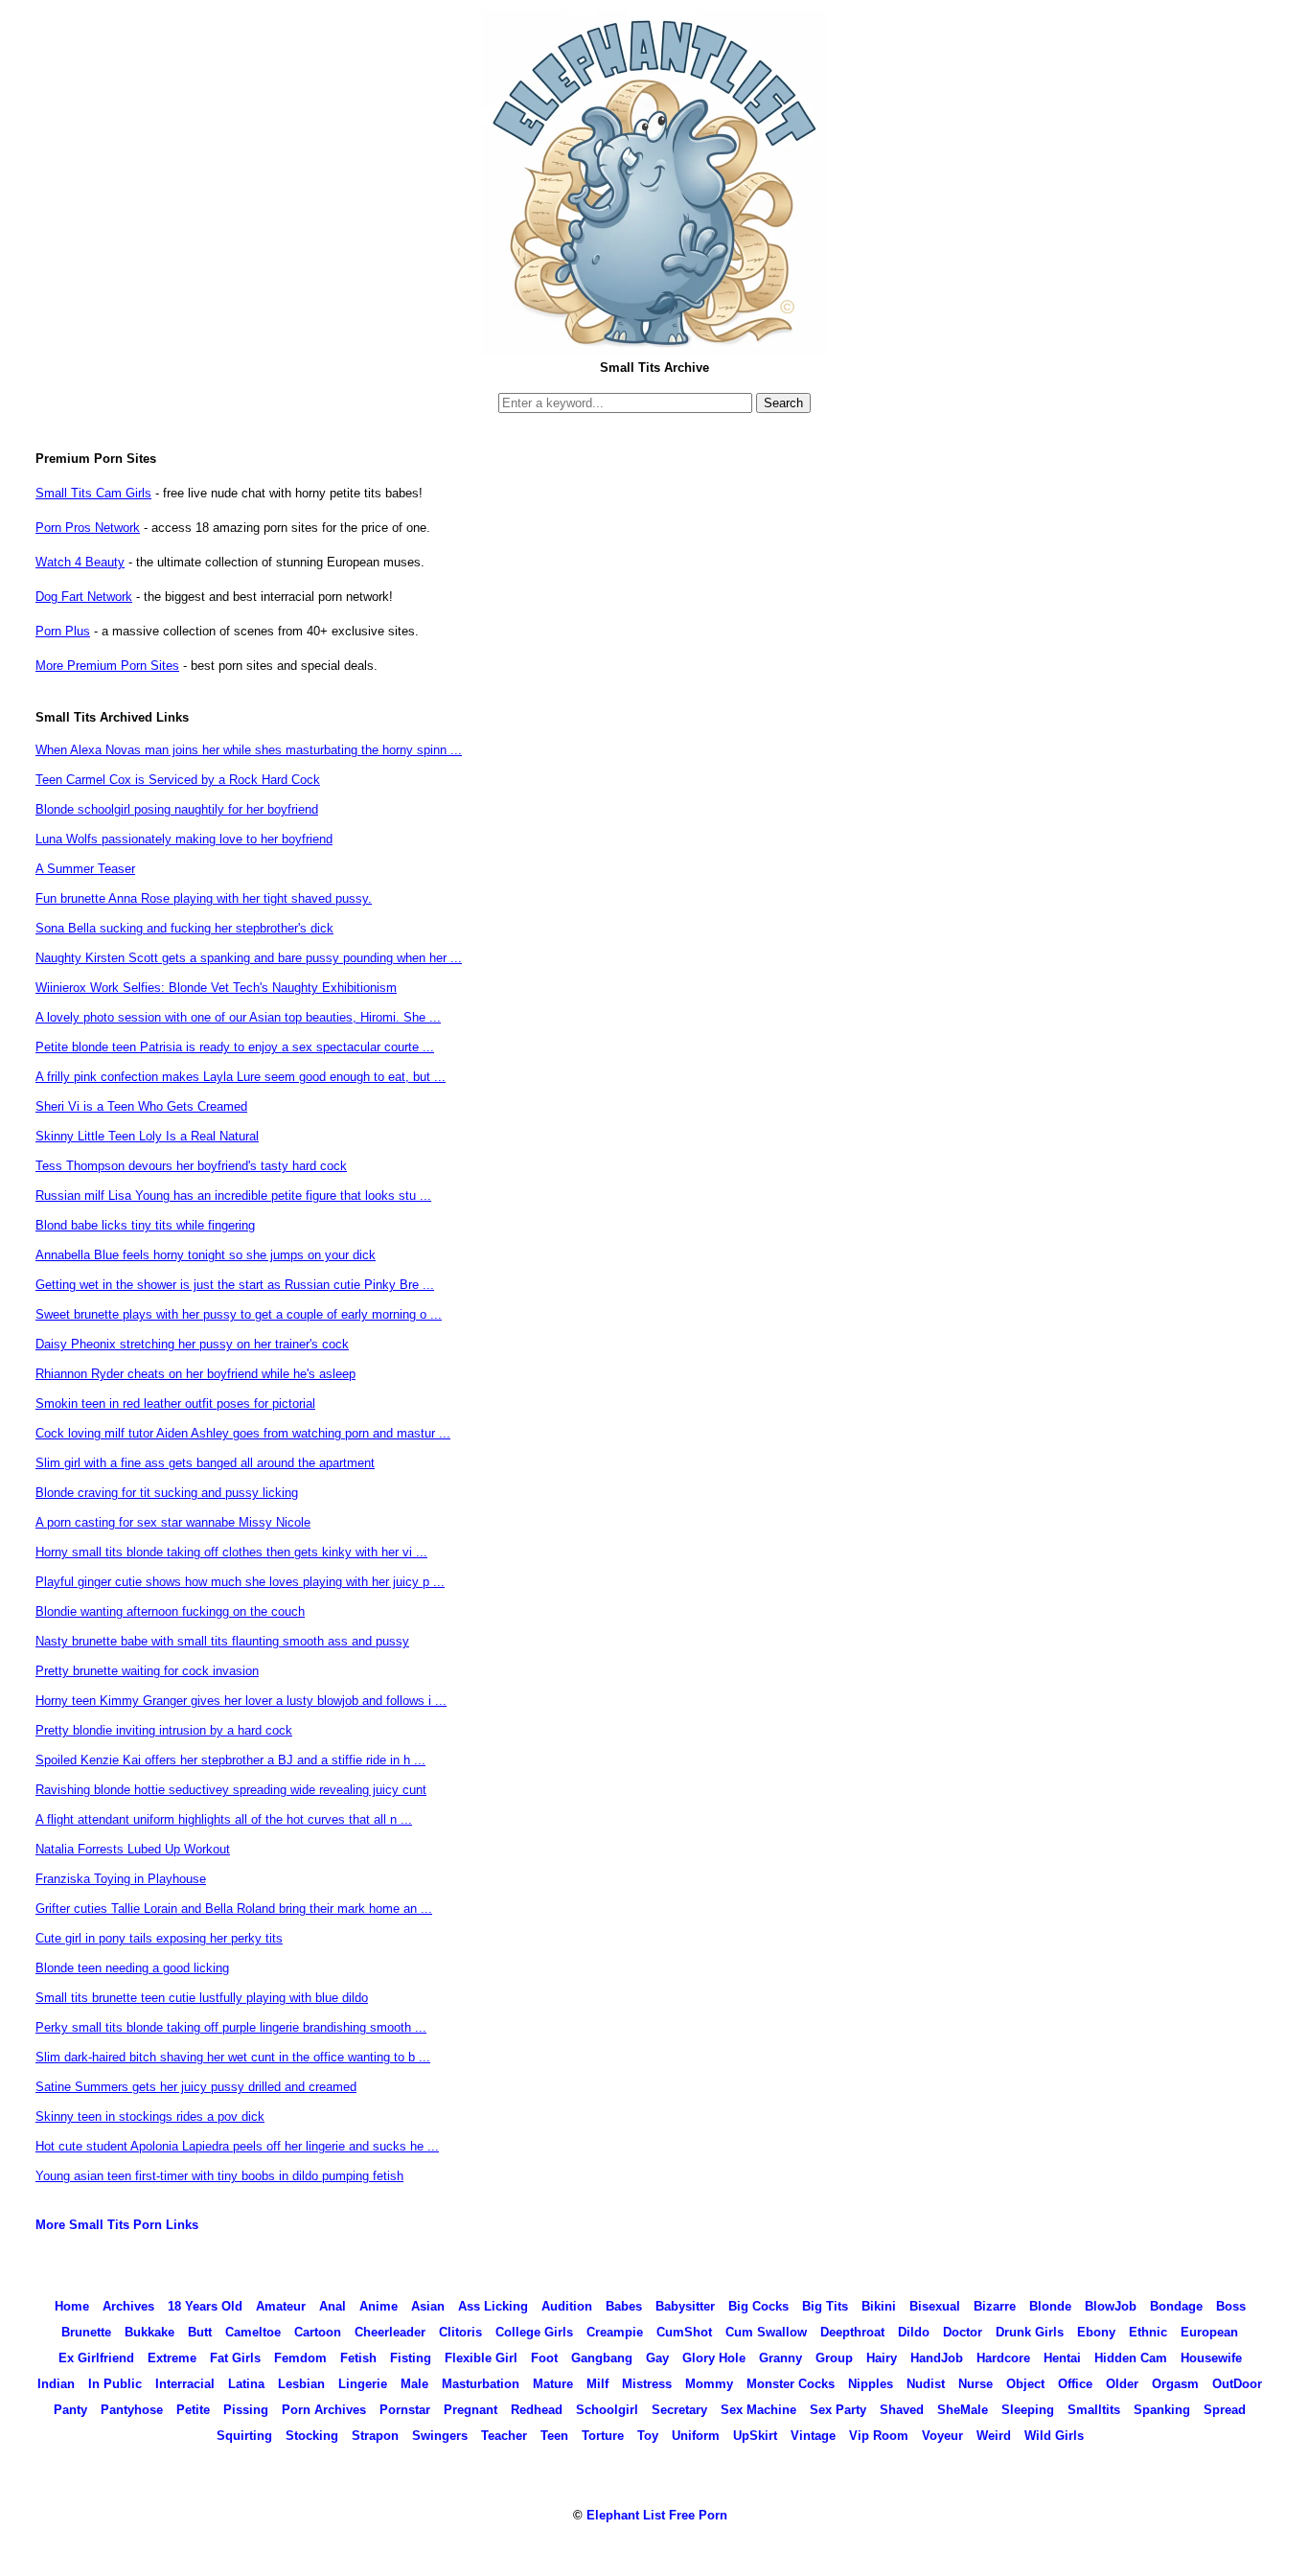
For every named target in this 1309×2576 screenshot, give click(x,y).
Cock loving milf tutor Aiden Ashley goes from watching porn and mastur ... (243, 1433)
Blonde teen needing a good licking (132, 1968)
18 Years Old (205, 2306)
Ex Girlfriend (96, 2358)
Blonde (1050, 2306)
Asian (428, 2306)
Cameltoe (253, 2332)
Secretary (679, 2410)
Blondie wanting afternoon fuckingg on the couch (170, 1611)
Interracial (185, 2384)
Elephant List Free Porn (657, 2515)
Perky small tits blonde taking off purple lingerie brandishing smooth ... (231, 2027)
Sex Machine (758, 2410)
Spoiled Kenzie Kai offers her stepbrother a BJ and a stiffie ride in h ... (230, 1760)
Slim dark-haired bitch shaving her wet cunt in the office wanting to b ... (233, 2057)
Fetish (358, 2358)
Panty (70, 2410)
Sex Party (838, 2410)
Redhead (537, 2410)
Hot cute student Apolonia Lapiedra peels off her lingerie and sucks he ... (237, 2146)
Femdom (300, 2358)
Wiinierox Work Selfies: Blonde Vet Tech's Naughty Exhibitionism (216, 988)
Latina (246, 2384)
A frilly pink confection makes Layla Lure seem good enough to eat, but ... (241, 1077)
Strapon (375, 2436)
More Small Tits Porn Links (117, 2225)
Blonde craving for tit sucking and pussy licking (167, 1493)
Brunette (86, 2332)
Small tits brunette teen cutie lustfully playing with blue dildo (202, 1998)
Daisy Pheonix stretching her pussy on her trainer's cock (192, 1344)
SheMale (963, 2410)
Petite (193, 2410)
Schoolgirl (607, 2410)
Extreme (172, 2358)
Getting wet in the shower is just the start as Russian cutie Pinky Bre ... (235, 1285)
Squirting (244, 2436)
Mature (553, 2384)
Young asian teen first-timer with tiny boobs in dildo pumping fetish (219, 2176)
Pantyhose (132, 2410)
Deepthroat (852, 2332)
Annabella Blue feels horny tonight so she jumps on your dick (206, 1255)
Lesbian (301, 2384)
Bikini (879, 2306)
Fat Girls (235, 2358)
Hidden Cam (1131, 2358)
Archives (128, 2306)
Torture (603, 2436)
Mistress (647, 2384)
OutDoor (1237, 2384)
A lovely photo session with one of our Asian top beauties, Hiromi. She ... (238, 1017)
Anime (379, 2306)
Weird (994, 2436)
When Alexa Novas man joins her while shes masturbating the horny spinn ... (249, 750)
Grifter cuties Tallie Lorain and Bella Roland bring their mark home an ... (234, 1909)
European (1209, 2332)
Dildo (914, 2332)
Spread (1225, 2410)
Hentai (1062, 2358)
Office (1075, 2384)
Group (834, 2358)
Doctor (963, 2332)
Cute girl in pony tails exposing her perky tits (159, 1938)
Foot (544, 2358)
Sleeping (1028, 2410)
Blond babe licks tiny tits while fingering (145, 1225)
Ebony (1096, 2332)
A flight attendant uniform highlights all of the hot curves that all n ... (224, 1819)
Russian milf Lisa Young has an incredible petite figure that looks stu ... (233, 1196)
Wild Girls (1054, 2436)
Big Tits (825, 2306)
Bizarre (995, 2306)
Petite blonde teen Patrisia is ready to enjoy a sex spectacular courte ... (235, 1047)
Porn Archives (324, 2410)
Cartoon (318, 2332)
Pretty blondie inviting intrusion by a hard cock (164, 1730)
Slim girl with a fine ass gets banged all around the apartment (205, 1463)
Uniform (696, 2436)
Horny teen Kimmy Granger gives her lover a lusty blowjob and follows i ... (241, 1701)
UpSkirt (755, 2436)
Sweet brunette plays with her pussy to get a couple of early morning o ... (239, 1314)
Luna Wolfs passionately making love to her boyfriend (184, 839)
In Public (115, 2384)
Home (72, 2306)
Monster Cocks (791, 2384)
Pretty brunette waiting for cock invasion (147, 1671)
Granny (781, 2358)
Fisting (411, 2358)
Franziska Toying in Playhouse (121, 1879)
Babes (624, 2306)
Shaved (902, 2410)
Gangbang (602, 2358)
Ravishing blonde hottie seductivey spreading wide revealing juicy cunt (231, 1790)
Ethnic (1148, 2332)
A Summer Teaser (85, 869)
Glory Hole (714, 2358)
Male (414, 2384)
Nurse (976, 2384)
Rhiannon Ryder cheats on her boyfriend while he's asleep (195, 1374)
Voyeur (942, 2436)
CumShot (684, 2332)
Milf (597, 2384)
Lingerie (363, 2384)
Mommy (709, 2384)
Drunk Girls (1030, 2332)
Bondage (1176, 2306)
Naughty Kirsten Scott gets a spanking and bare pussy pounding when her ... (249, 958)
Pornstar (405, 2410)
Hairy (882, 2358)
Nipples (871, 2384)
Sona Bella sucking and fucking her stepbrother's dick (184, 928)
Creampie (615, 2332)
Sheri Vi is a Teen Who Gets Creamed (141, 1106)
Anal (333, 2306)
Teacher (504, 2436)
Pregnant (471, 2410)
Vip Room (879, 2436)
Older (1122, 2384)
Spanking (1162, 2410)
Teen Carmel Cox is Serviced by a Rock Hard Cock (178, 780)
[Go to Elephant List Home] (654, 349)
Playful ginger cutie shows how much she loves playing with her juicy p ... (240, 1582)
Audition (567, 2306)
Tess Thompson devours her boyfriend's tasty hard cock (191, 1166)
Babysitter (685, 2306)
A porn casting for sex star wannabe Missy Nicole (173, 1522)
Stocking (312, 2436)
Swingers (440, 2436)
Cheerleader (390, 2332)
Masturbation (481, 2384)
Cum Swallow (766, 2332)
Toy (648, 2436)
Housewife (1211, 2358)
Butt (200, 2332)
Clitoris (460, 2332)
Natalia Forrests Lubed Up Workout (133, 1849)
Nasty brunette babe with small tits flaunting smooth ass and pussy (222, 1641)
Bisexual (935, 2306)
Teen (554, 2436)
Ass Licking (493, 2306)
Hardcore (1003, 2358)
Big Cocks (758, 2306)
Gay (657, 2358)
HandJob (937, 2358)
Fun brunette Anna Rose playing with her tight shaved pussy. (204, 898)
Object (1025, 2384)
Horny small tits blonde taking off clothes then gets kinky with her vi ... (231, 1552)
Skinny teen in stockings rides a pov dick (150, 2116)
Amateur (281, 2306)
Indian (56, 2384)
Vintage (813, 2436)
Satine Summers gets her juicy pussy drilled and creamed (196, 2087)
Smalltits (1094, 2410)
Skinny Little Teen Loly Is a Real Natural (147, 1136)
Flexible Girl (481, 2358)
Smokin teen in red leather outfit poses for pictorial (175, 1403)
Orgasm (1175, 2384)
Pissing (246, 2410)
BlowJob (1111, 2306)
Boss (1231, 2306)
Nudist (926, 2384)
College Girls (534, 2332)
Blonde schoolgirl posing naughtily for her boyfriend (177, 809)
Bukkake (149, 2332)
